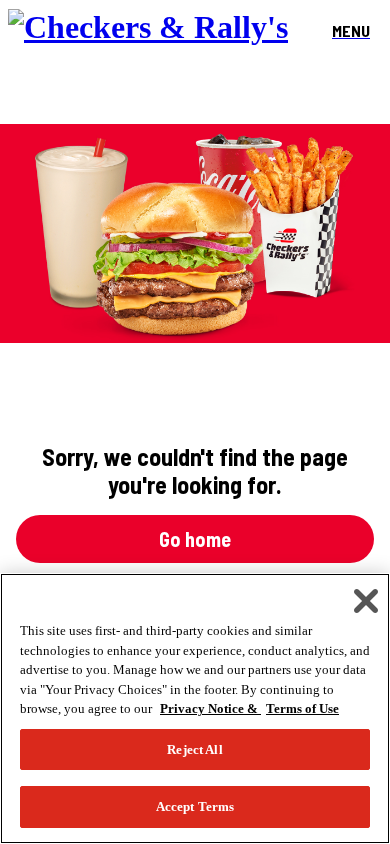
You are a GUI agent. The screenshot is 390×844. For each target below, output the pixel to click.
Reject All (194, 749)
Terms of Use (302, 708)
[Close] (366, 601)
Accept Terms (195, 806)
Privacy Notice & (210, 708)
